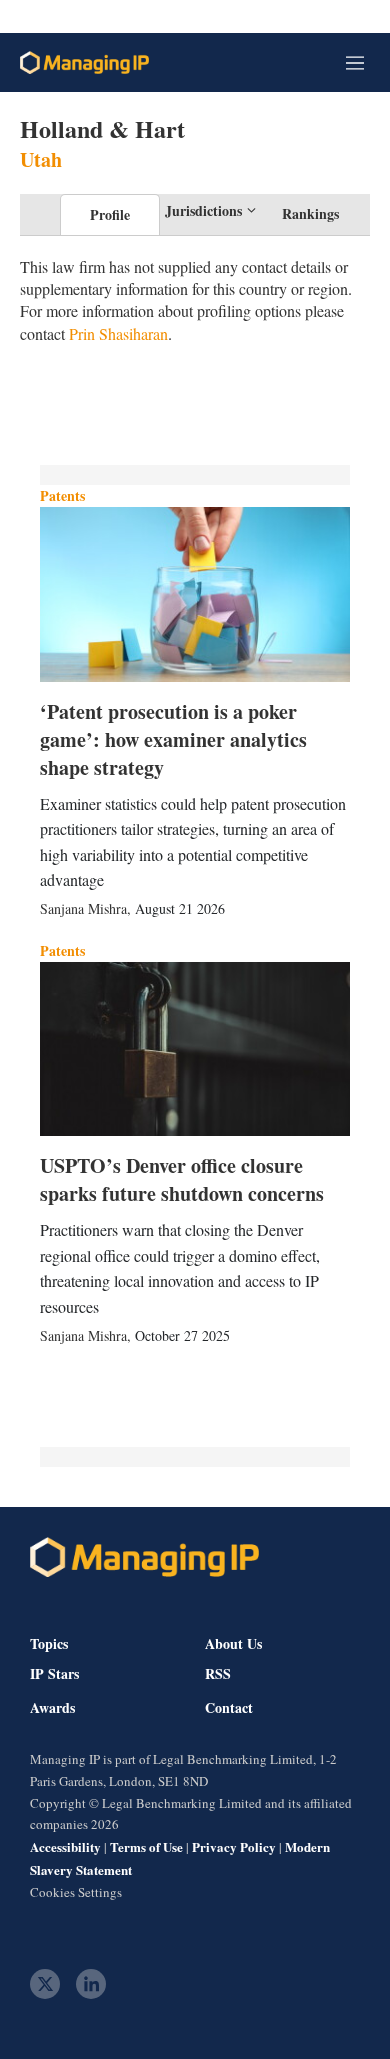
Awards (52, 1708)
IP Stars (54, 1674)
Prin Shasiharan (118, 333)
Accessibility (65, 1846)
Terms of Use (146, 1846)
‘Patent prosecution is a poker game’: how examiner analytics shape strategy (173, 739)
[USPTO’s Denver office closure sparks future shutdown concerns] (195, 1049)
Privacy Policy (234, 1846)
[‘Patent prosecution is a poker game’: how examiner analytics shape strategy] (195, 594)
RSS (218, 1674)
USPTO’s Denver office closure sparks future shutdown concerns (182, 1179)
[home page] (84, 62)
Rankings (310, 213)
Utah (41, 159)
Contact (229, 1708)
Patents (62, 495)
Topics (49, 1643)
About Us (233, 1643)
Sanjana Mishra (83, 908)
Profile (110, 214)
